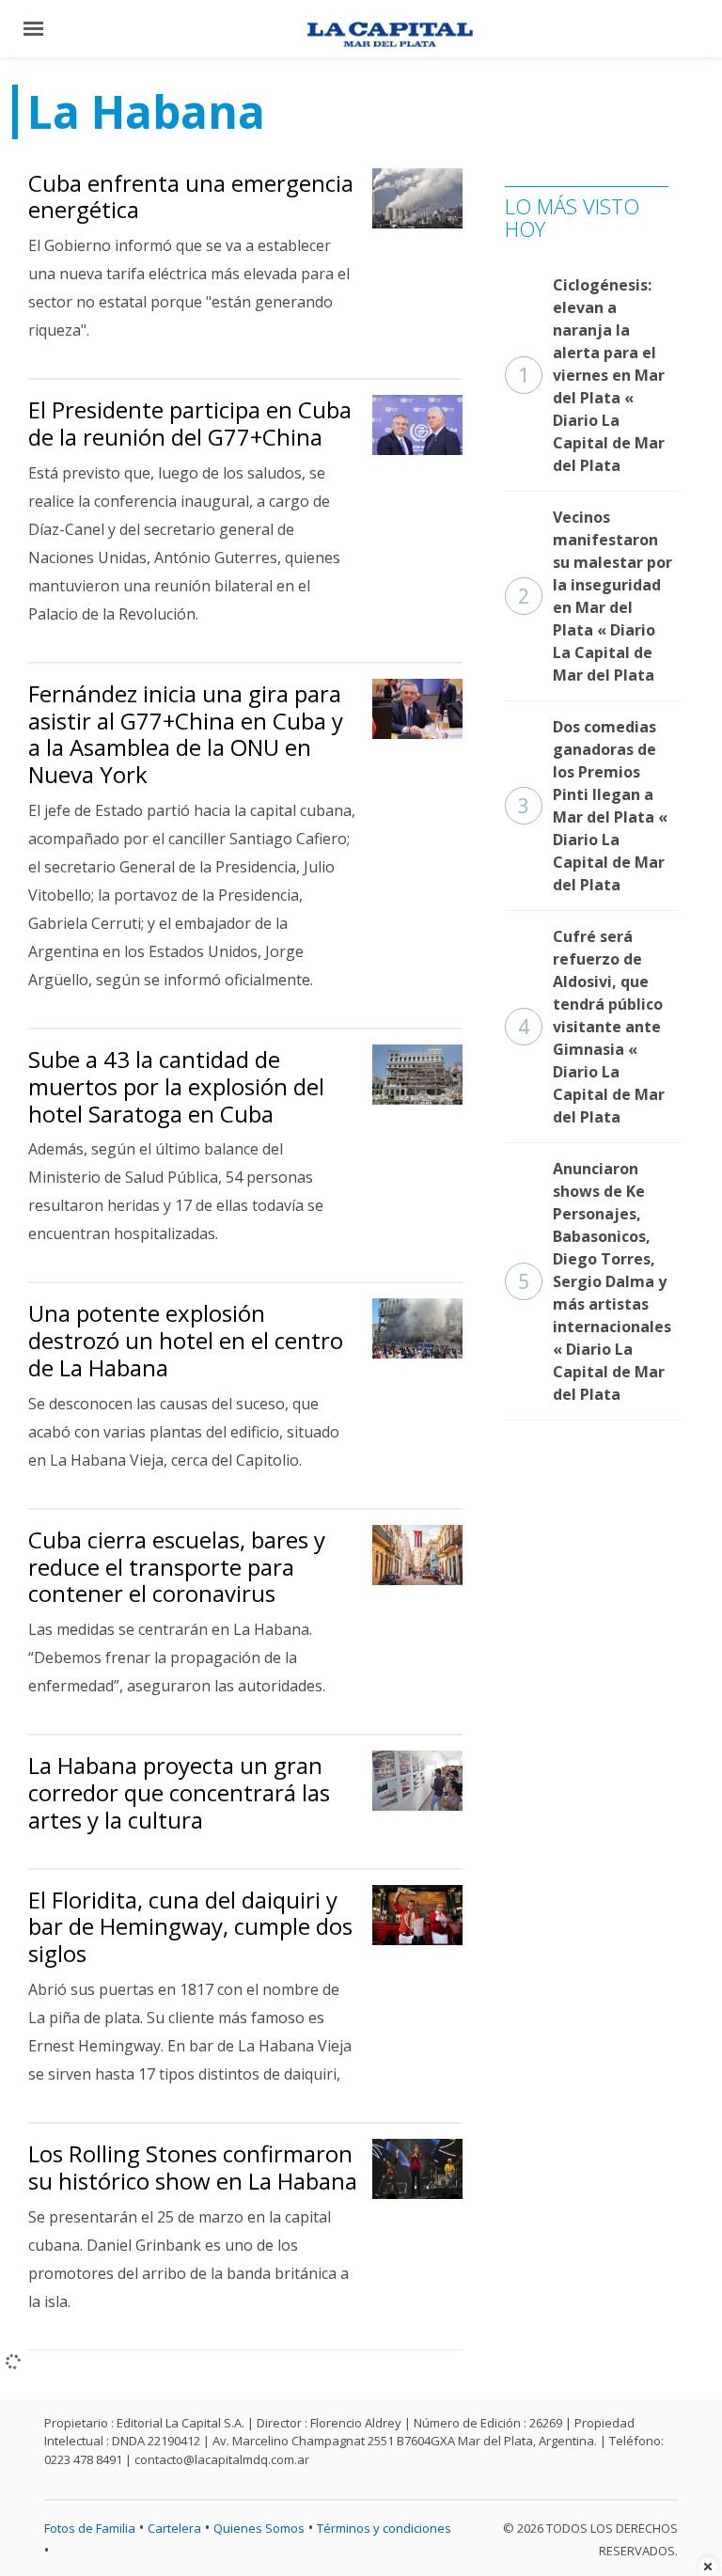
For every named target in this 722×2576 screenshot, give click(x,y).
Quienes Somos (259, 2528)
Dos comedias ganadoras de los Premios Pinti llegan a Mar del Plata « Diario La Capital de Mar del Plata (593, 806)
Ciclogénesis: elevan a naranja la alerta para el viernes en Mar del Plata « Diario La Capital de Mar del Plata (591, 375)
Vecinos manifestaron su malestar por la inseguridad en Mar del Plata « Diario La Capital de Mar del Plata (595, 596)
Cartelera (174, 2528)
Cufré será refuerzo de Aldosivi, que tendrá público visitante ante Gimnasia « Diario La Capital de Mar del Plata (591, 1027)
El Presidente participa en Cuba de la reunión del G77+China (190, 423)
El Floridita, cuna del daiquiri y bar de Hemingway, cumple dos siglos (190, 1927)
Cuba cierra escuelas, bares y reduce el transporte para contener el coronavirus (177, 1567)
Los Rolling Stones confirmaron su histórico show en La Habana (193, 2167)
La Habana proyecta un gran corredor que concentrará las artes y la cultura (179, 1792)
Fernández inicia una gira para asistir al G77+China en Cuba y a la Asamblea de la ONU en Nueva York (186, 734)
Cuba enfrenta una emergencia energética (191, 196)
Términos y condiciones (384, 2528)
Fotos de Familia (90, 2528)
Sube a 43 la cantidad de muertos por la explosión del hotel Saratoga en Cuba (176, 1086)
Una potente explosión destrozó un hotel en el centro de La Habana (186, 1340)
